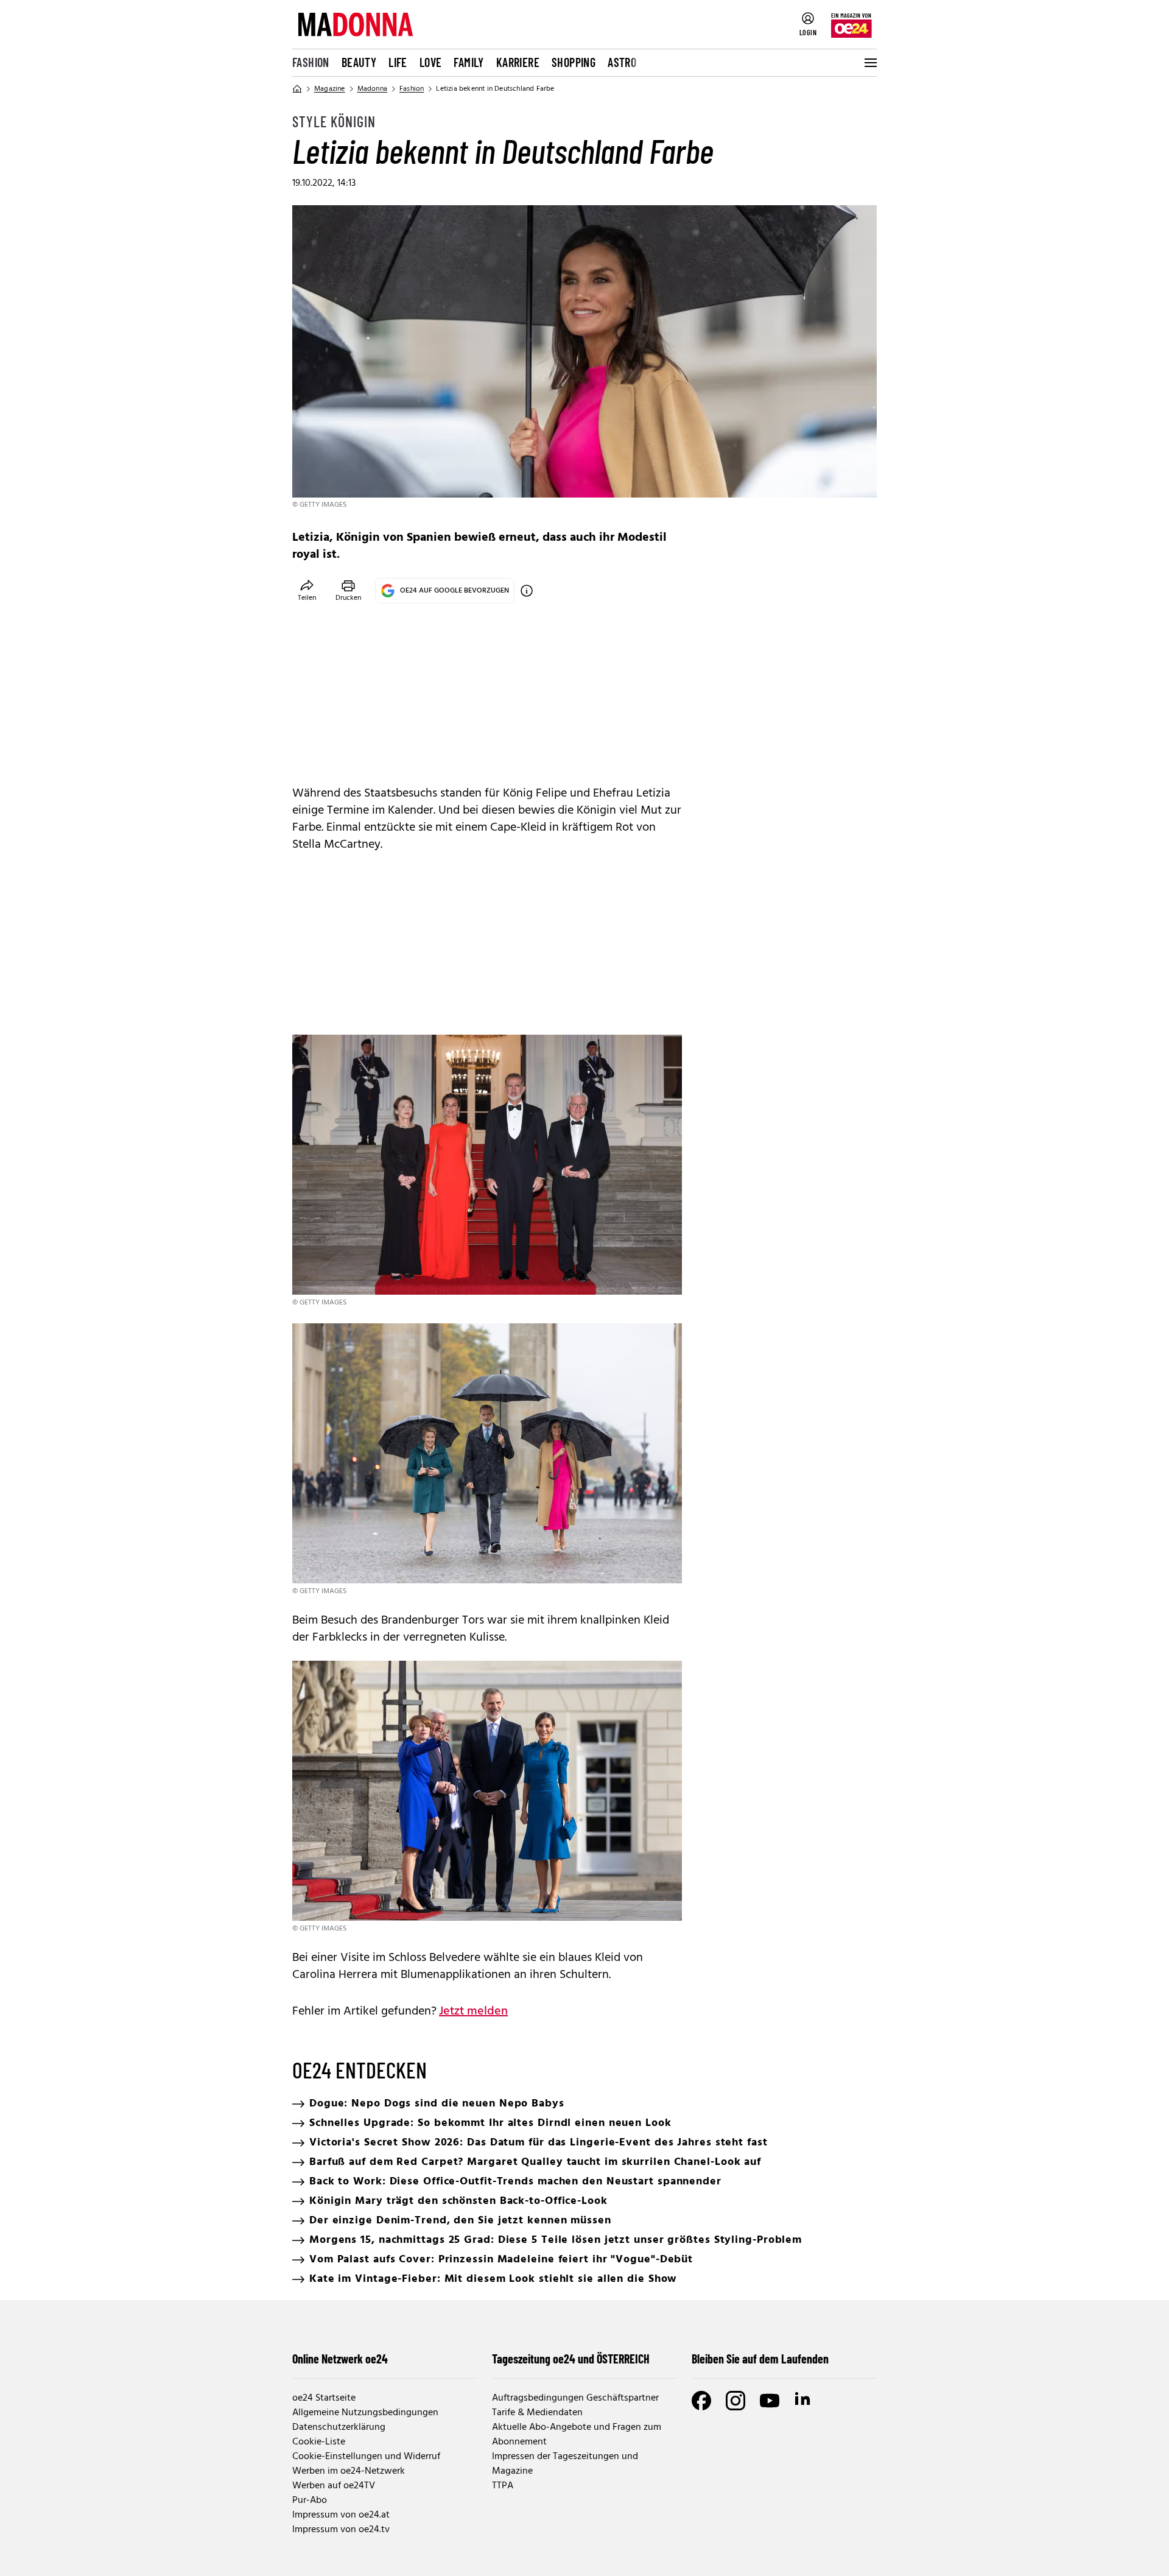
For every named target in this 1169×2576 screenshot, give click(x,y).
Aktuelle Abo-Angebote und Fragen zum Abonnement (577, 2435)
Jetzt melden (473, 2011)
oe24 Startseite (324, 2398)
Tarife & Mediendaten (537, 2413)
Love (431, 62)
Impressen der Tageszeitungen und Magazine (565, 2464)
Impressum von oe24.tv (341, 2530)
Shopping (574, 62)
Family (469, 62)
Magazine (330, 89)
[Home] (297, 89)
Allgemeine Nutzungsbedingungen (365, 2413)
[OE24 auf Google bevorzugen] (527, 591)
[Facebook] (701, 2401)
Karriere (518, 62)
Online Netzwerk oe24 (340, 2359)
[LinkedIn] (804, 2401)
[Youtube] (770, 2401)
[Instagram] (735, 2401)
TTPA (503, 2486)
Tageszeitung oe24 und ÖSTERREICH (571, 2359)
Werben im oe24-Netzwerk (349, 2471)
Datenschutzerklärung (339, 2427)
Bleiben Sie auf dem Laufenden (760, 2359)
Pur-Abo (310, 2500)
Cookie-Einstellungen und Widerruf (366, 2457)
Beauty (359, 62)
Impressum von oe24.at (341, 2515)
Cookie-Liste (319, 2442)
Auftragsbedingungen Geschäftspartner (575, 2398)
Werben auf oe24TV (334, 2486)
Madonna (372, 89)
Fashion (311, 62)
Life (398, 62)
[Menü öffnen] (869, 63)
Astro (622, 62)
